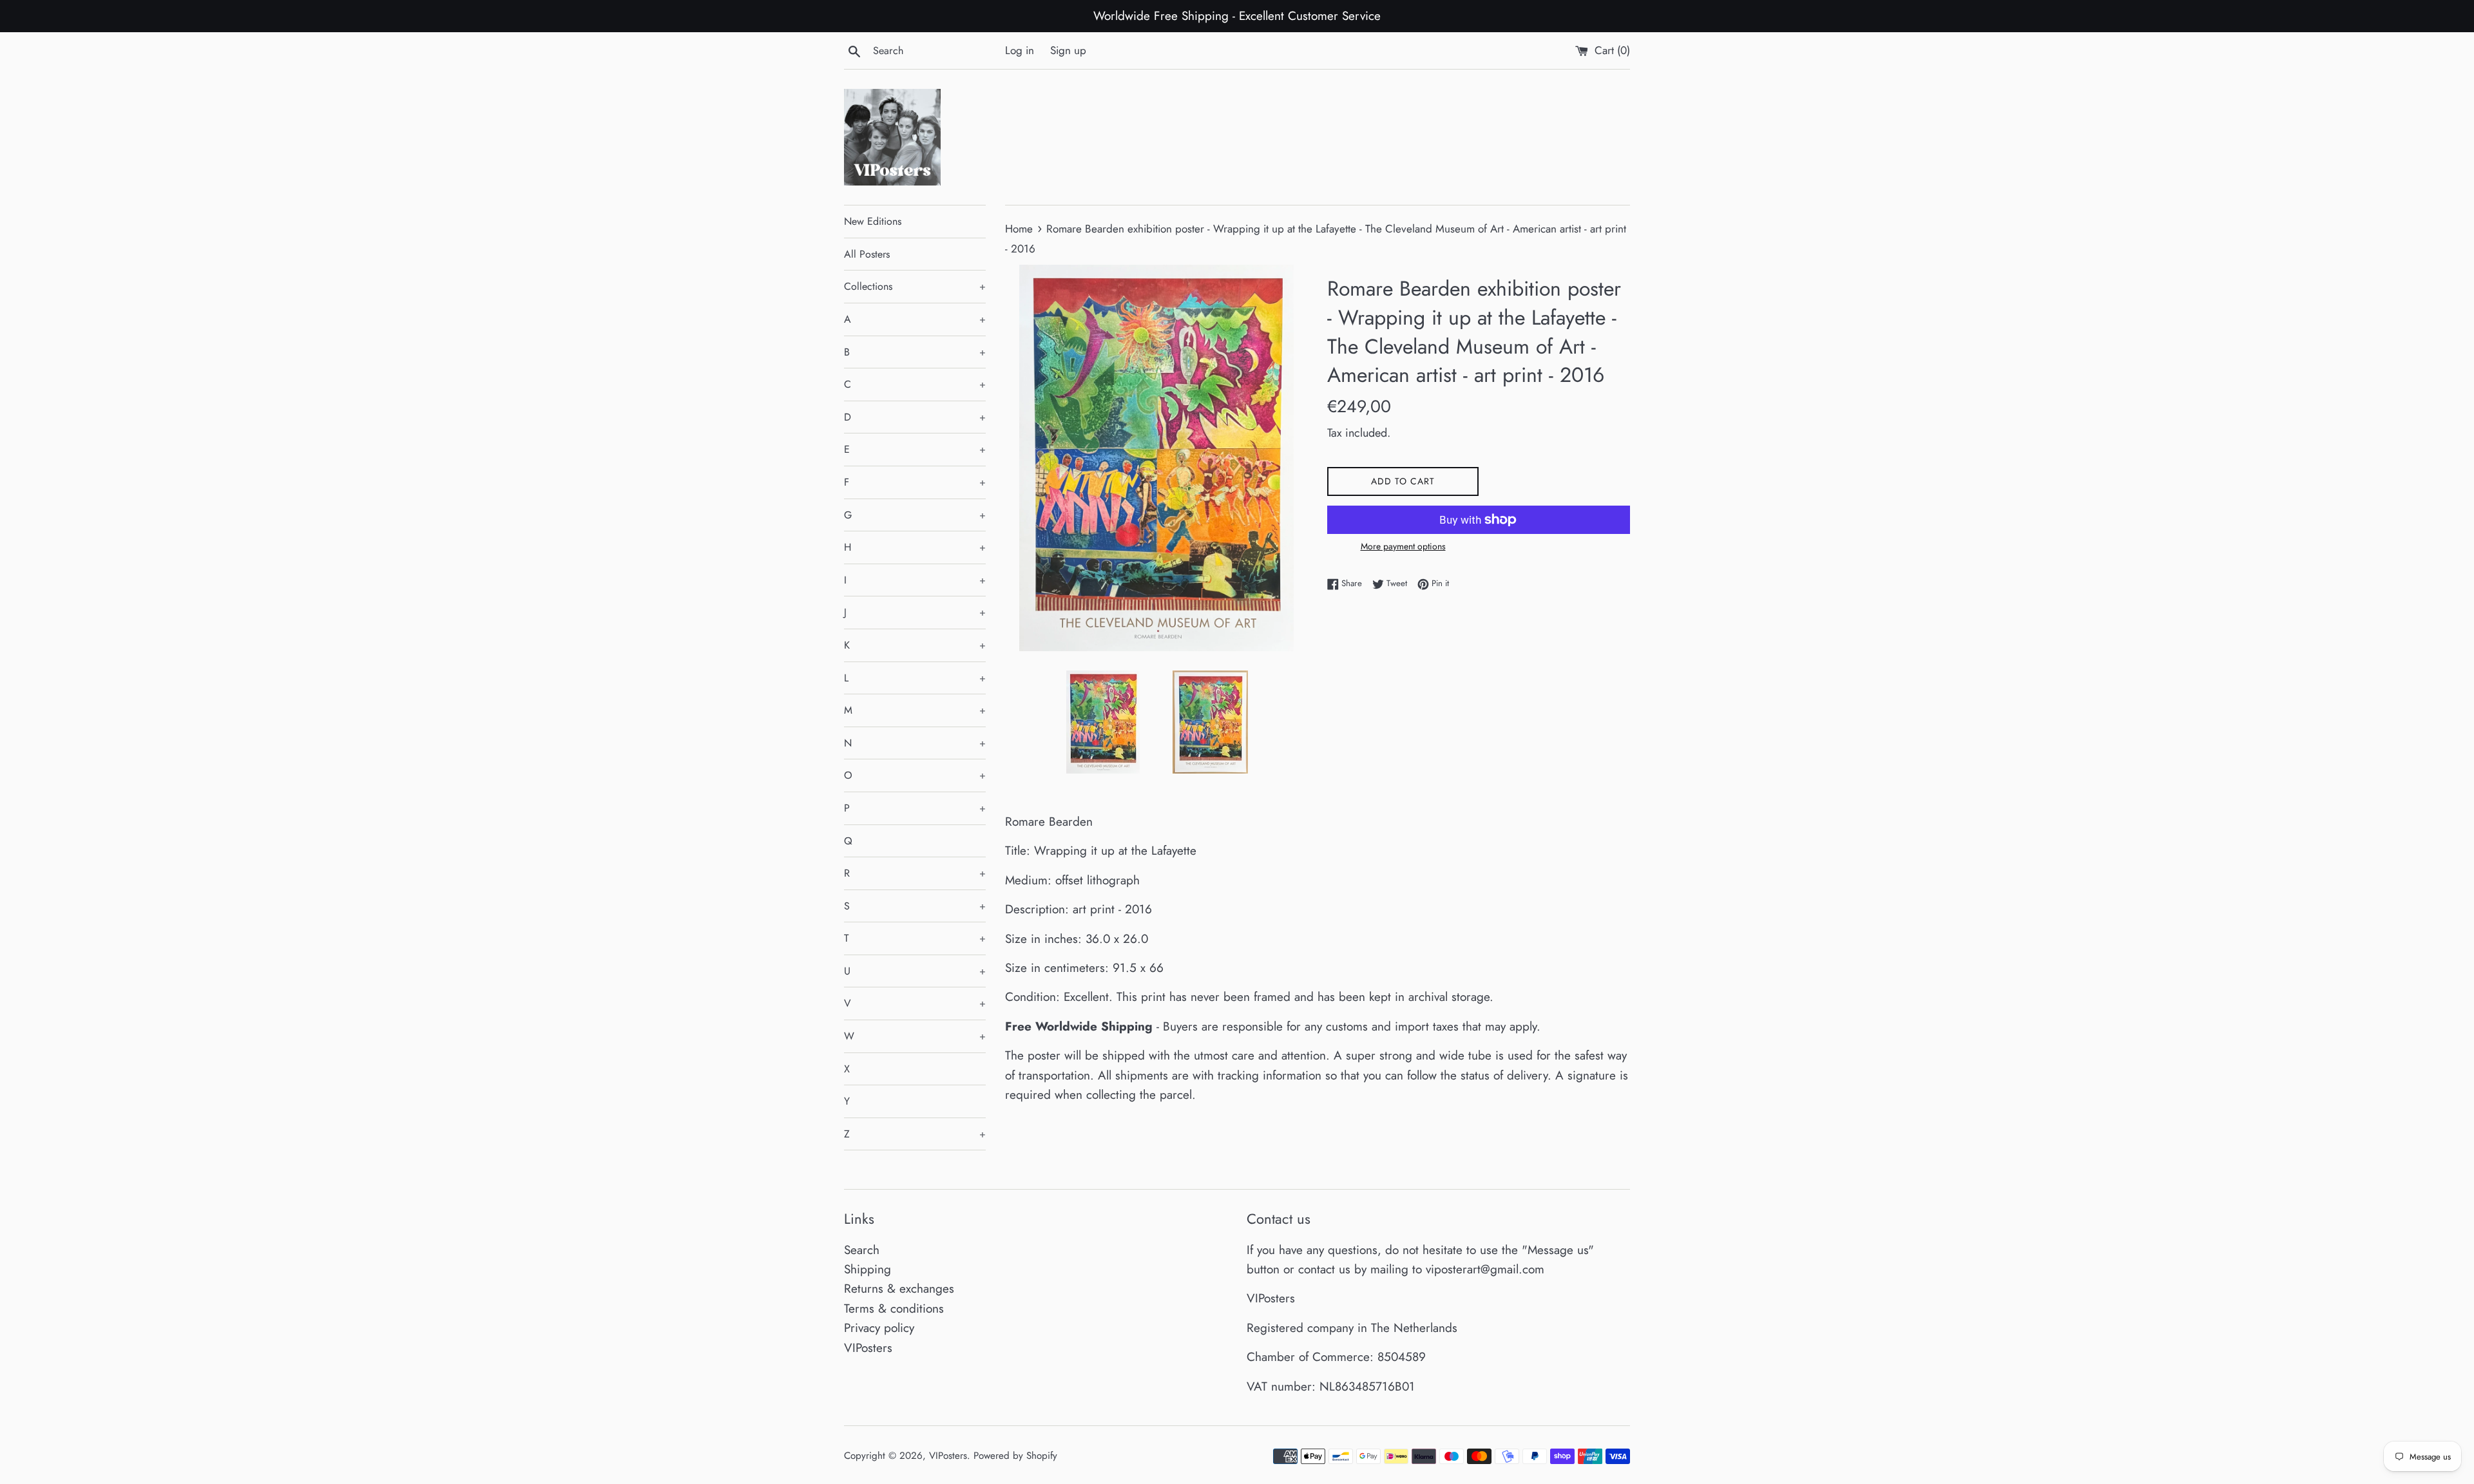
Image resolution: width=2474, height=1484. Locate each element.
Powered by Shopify (1015, 1456)
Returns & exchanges (899, 1289)
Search (862, 1250)
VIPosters (868, 1348)
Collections (915, 286)
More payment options (1403, 546)
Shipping (868, 1269)
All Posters (867, 254)
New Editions (873, 221)
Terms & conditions (894, 1308)
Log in (1020, 50)
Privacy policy (879, 1328)
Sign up (1068, 50)
